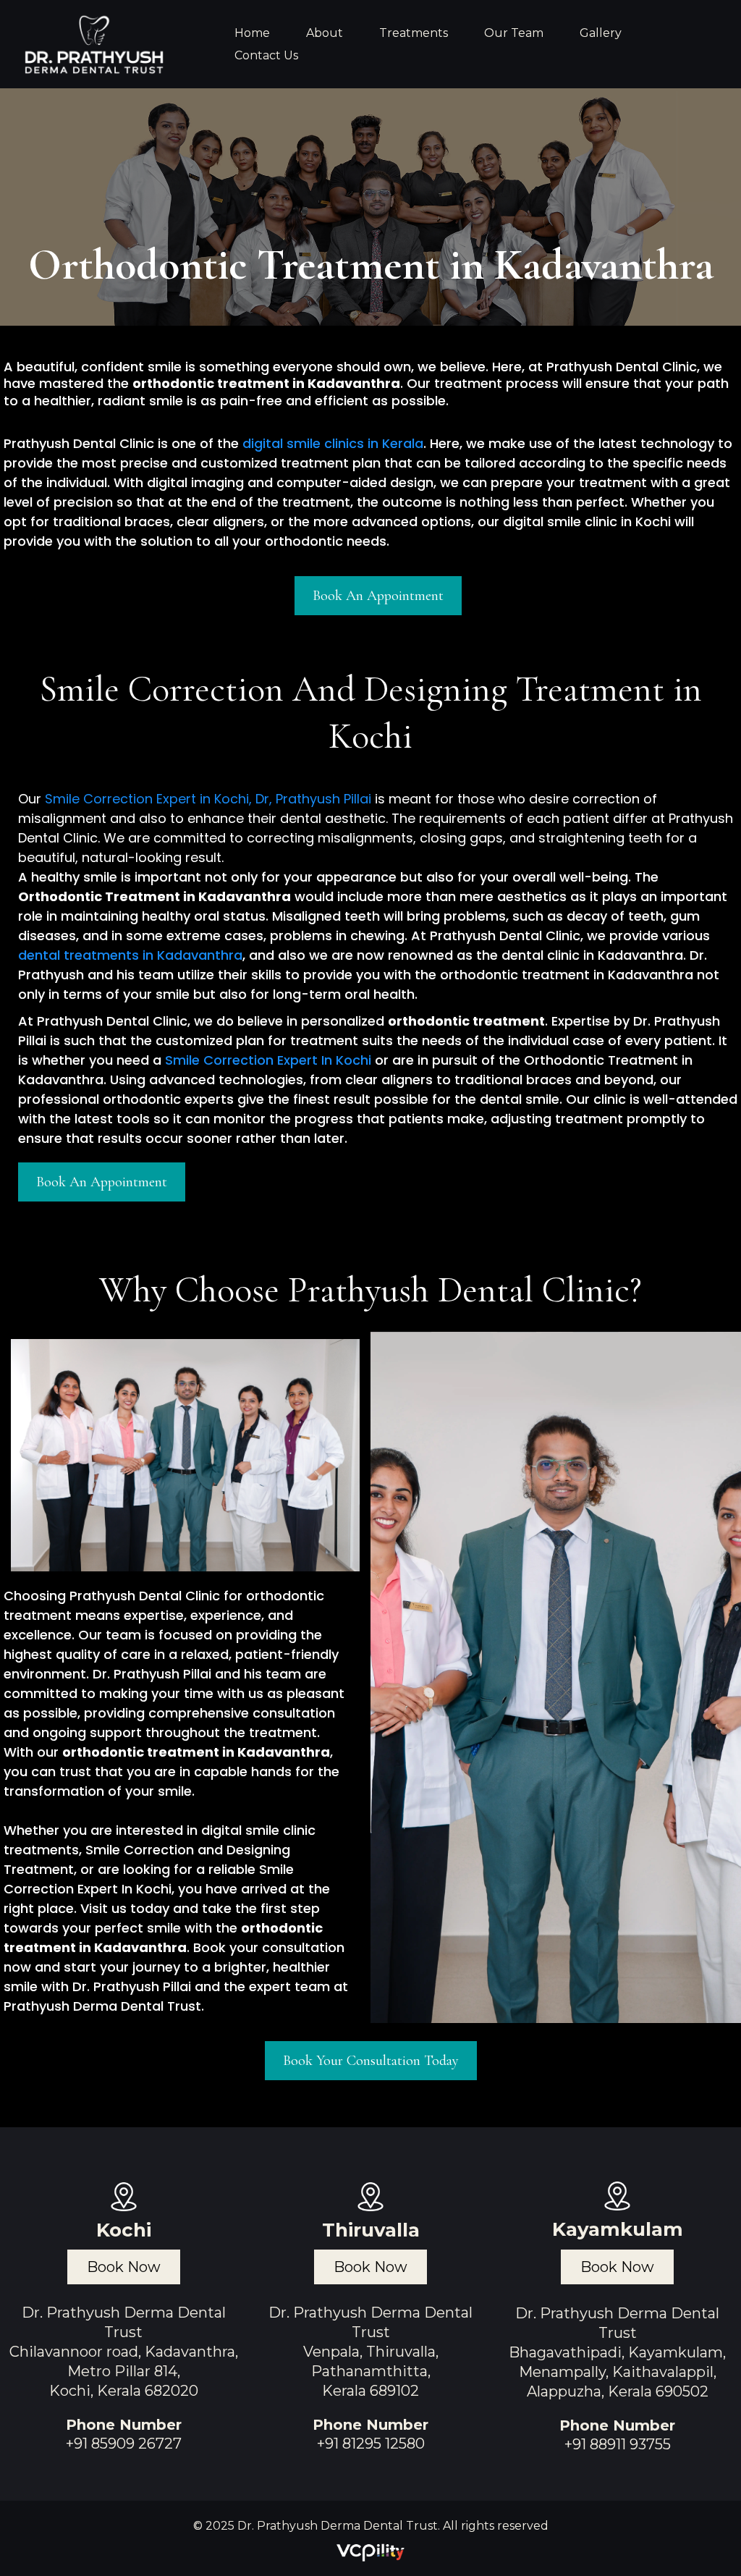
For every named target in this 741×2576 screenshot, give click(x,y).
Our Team (514, 33)
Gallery (601, 33)
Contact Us (266, 55)
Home (252, 33)
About (325, 33)
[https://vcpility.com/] (370, 2550)
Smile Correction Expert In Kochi (268, 1060)
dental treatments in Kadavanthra (130, 955)
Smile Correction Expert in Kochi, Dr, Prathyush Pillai (208, 799)
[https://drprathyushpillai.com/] (95, 44)
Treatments (414, 33)
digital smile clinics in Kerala (333, 443)
